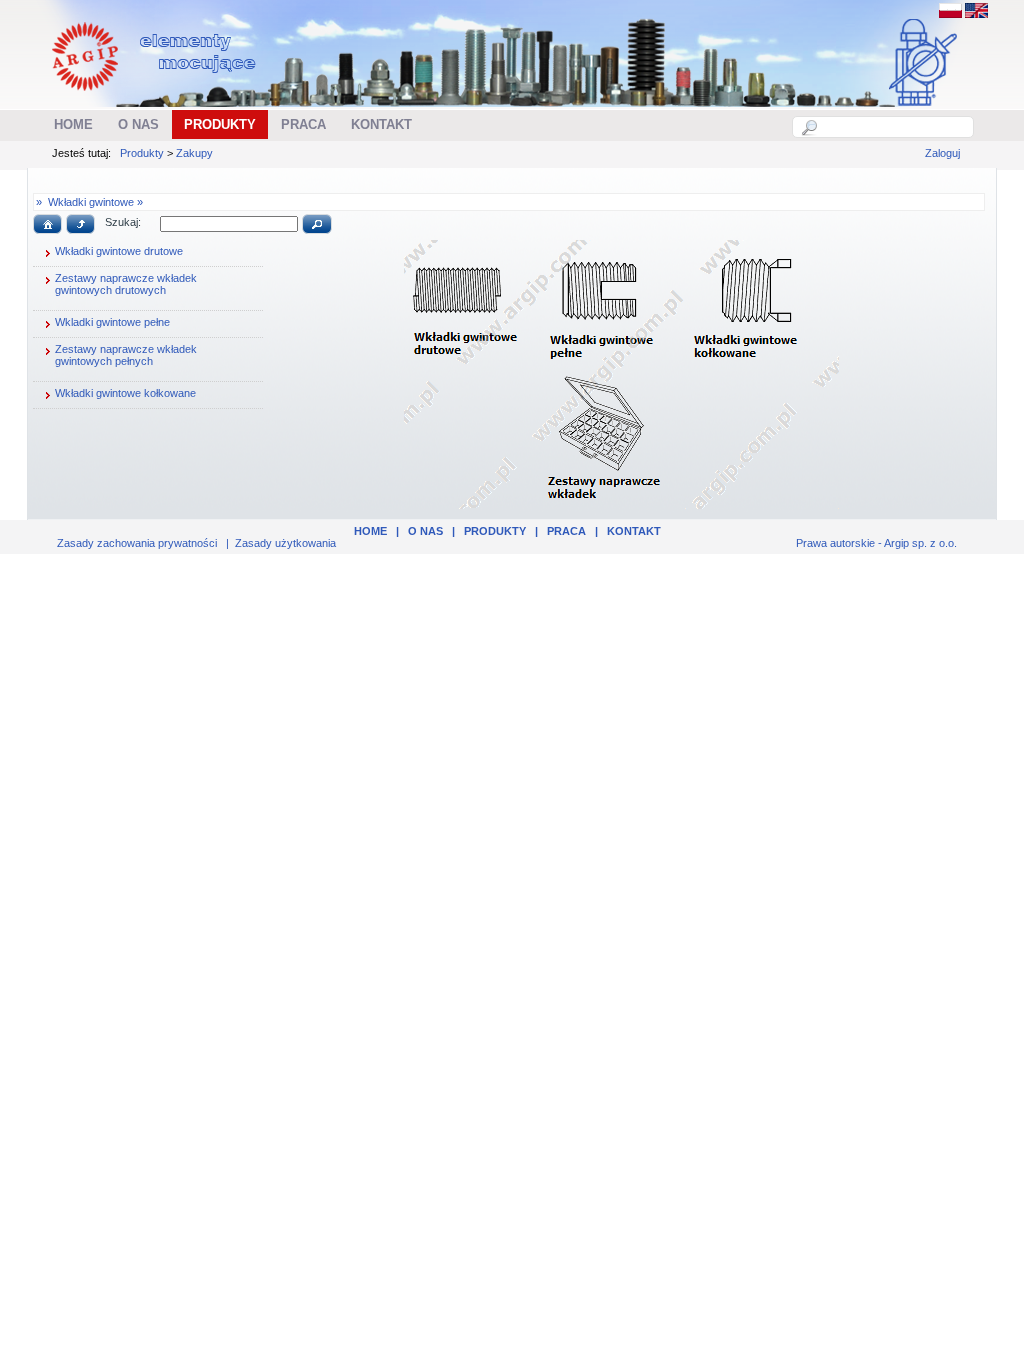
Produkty (142, 153)
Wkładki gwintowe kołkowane (125, 393)
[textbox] (894, 127)
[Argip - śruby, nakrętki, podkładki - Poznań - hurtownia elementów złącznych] (156, 96)
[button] (47, 224)
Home (370, 531)
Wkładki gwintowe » (95, 202)
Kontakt (634, 531)
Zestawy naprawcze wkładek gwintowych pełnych (126, 355)
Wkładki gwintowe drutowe (119, 251)
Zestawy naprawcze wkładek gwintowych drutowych (126, 284)
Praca (566, 531)
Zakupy (194, 153)
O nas (425, 531)
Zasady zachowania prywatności (137, 543)
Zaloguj (942, 153)
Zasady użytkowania (285, 543)
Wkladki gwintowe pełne (112, 322)
